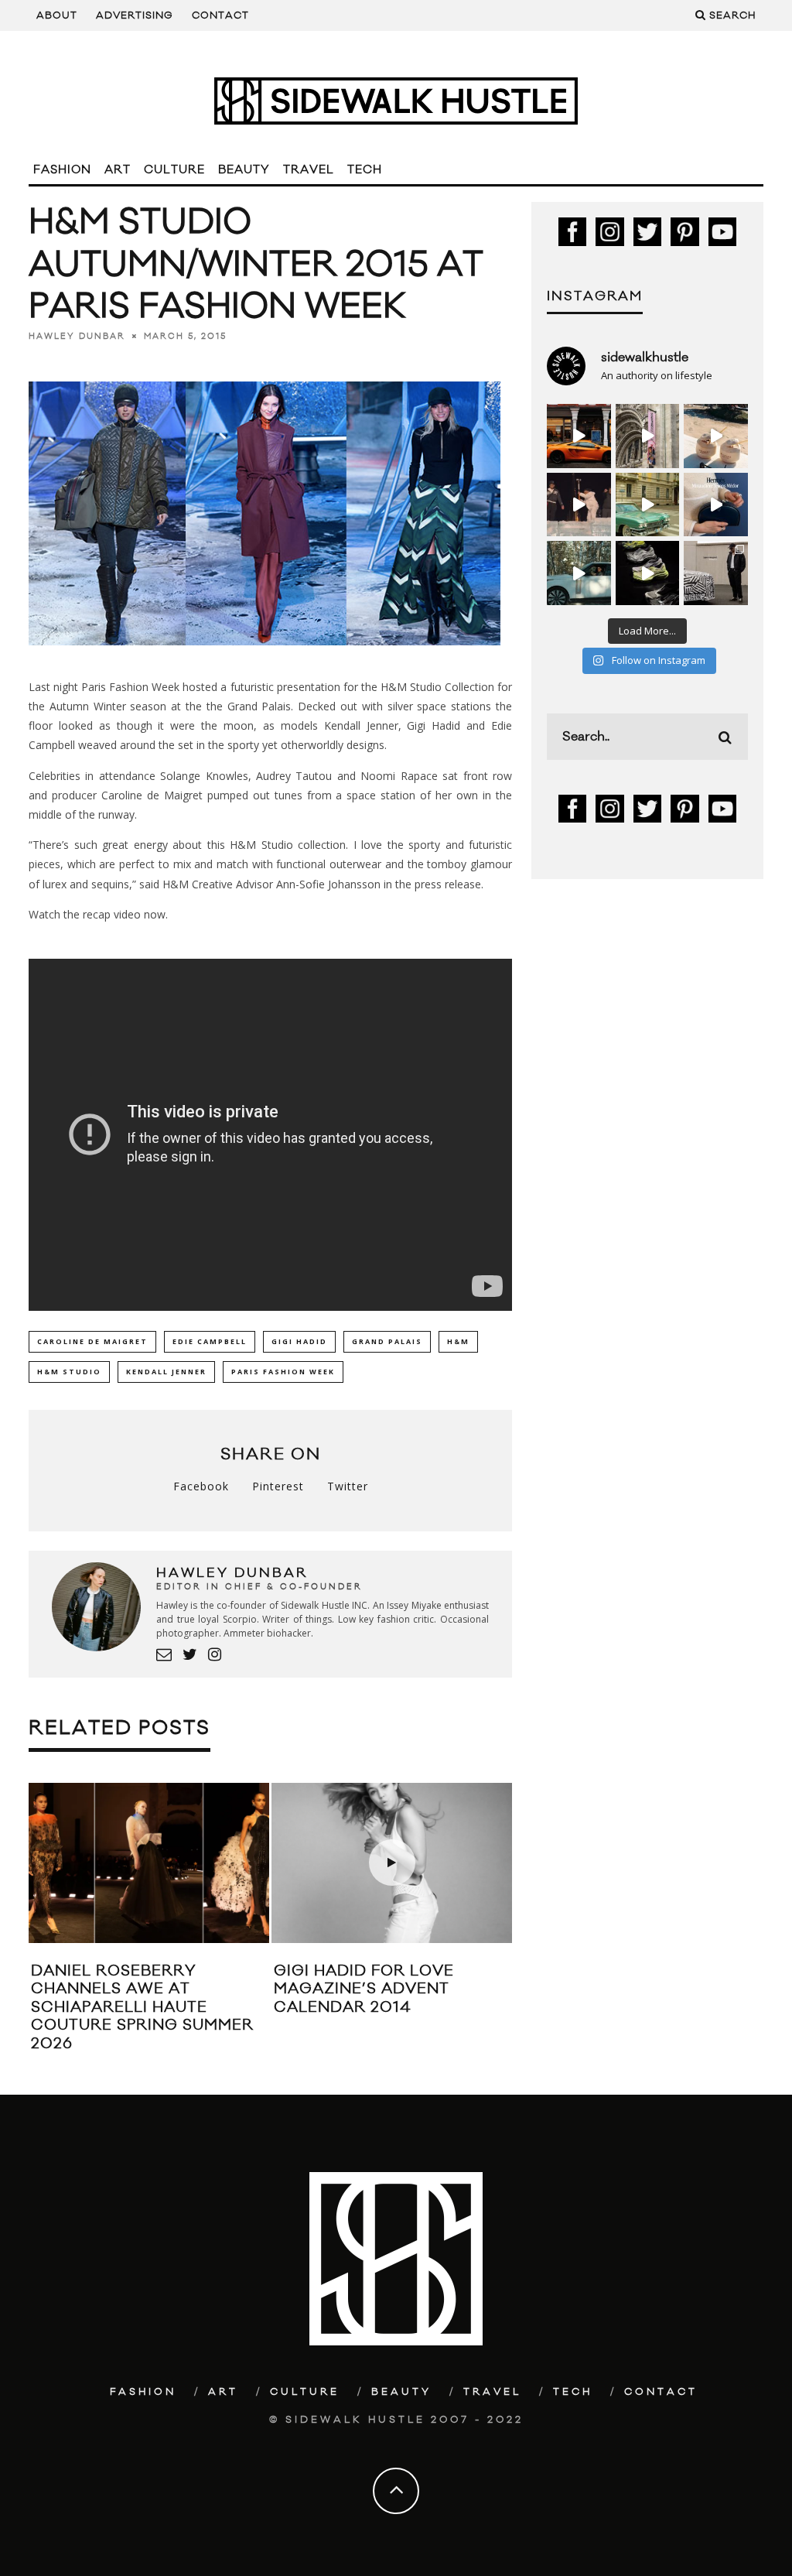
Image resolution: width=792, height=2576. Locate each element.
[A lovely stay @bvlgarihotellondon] (579, 436)
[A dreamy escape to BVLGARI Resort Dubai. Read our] (716, 436)
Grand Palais (387, 1341)
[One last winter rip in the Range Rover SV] (579, 573)
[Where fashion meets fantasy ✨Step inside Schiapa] (648, 436)
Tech (365, 170)
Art (118, 170)
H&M (458, 1341)
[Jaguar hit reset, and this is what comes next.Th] (716, 573)
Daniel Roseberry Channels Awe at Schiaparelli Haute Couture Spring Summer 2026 (142, 2007)
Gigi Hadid (299, 1341)
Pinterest (278, 1486)
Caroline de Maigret (92, 1341)
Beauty (244, 170)
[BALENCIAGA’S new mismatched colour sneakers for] (648, 573)
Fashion (62, 170)
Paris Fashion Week (283, 1372)
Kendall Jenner (166, 1372)
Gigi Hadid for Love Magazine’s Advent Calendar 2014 (364, 1989)
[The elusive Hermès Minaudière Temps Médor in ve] (716, 505)
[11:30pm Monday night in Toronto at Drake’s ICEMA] (579, 505)
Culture (174, 170)
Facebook (201, 1486)
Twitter (348, 1486)
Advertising (135, 15)
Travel (309, 170)
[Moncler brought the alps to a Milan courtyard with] (648, 505)
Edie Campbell (210, 1341)
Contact (220, 15)
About (57, 15)
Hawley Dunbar (77, 337)
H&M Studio (69, 1372)
